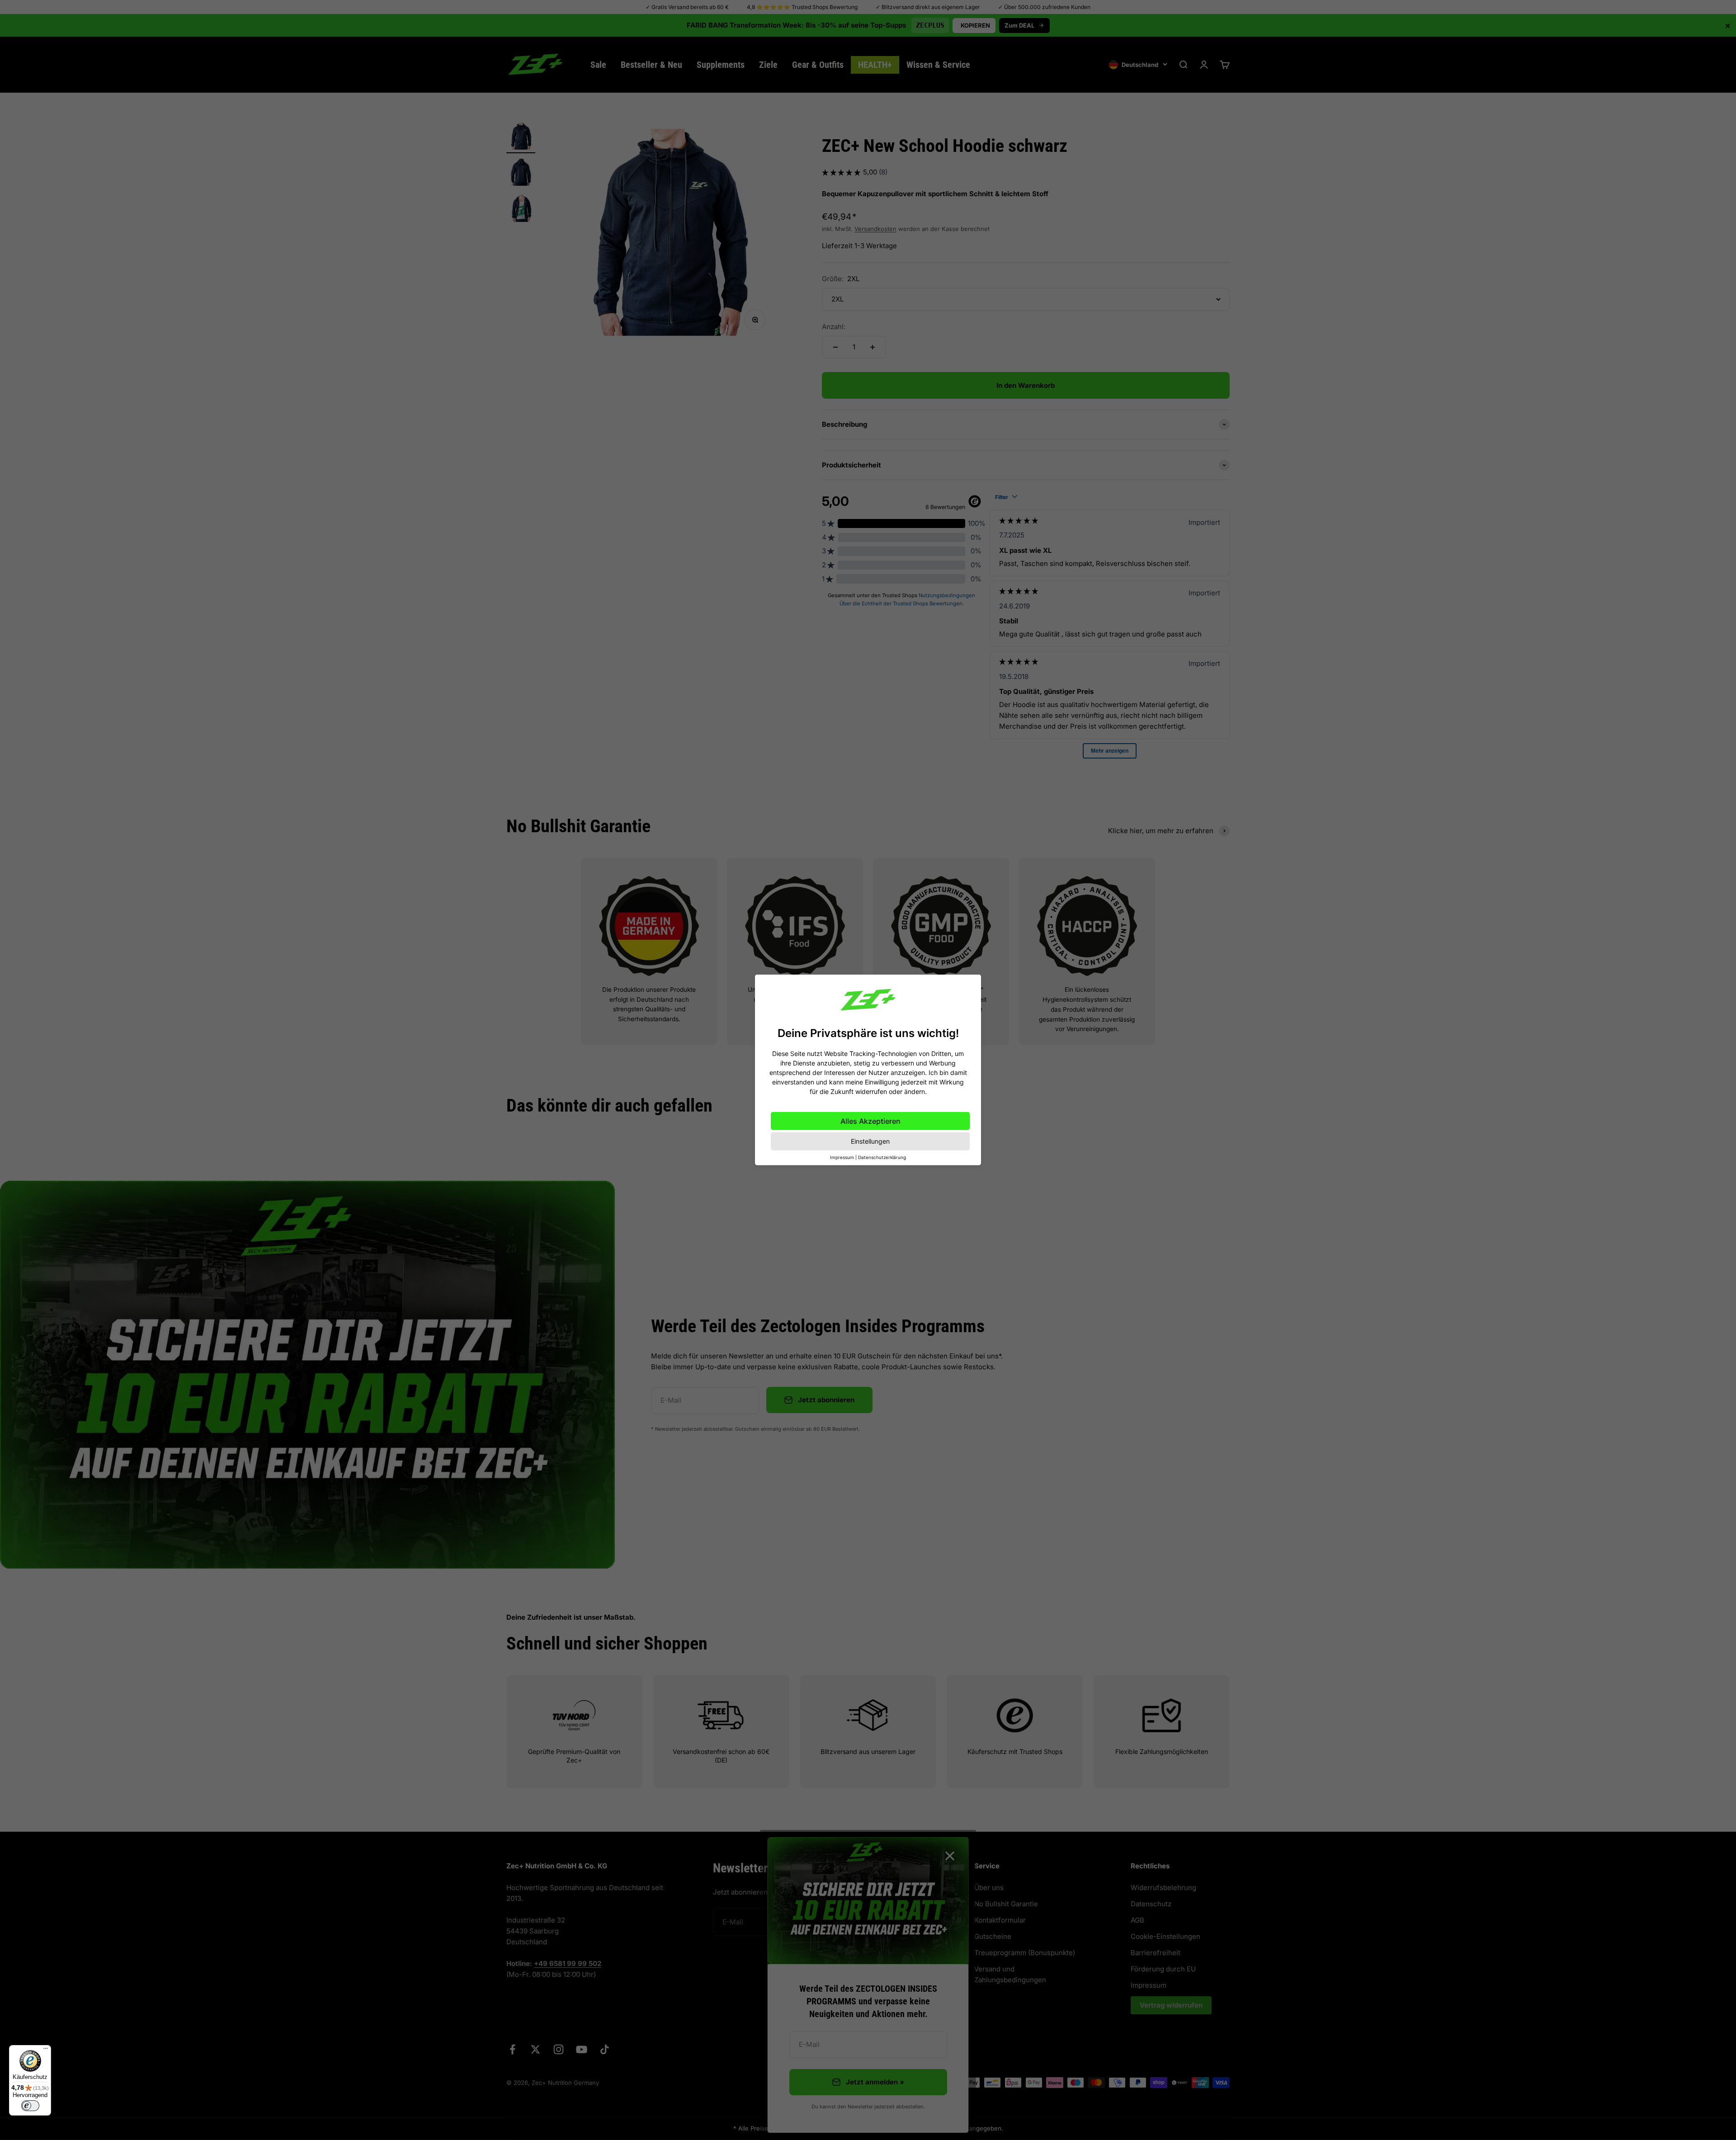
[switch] (30, 2106)
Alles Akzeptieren (870, 1121)
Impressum (842, 1157)
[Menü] (46, 2050)
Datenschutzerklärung (882, 1157)
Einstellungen (870, 1141)
